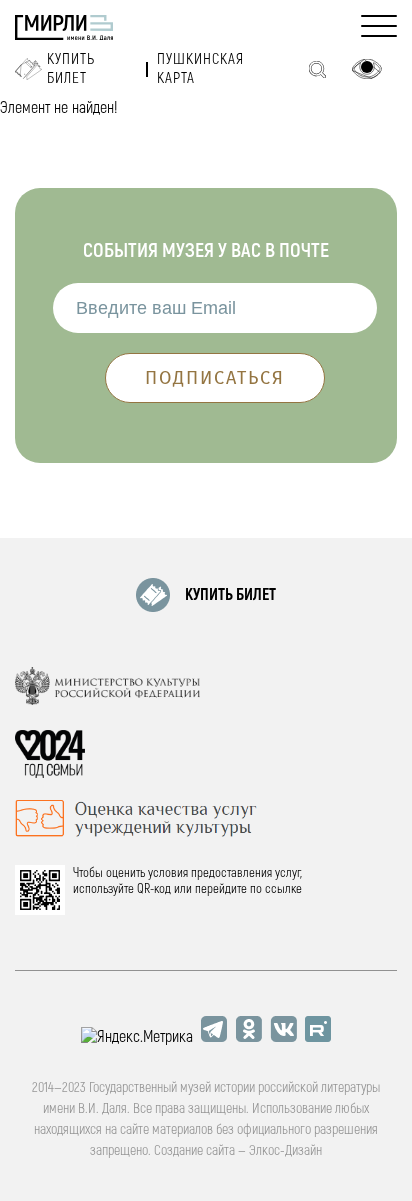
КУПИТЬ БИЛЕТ (230, 595)
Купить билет (71, 69)
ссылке (283, 889)
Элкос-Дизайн (285, 1150)
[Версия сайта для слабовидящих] (367, 69)
